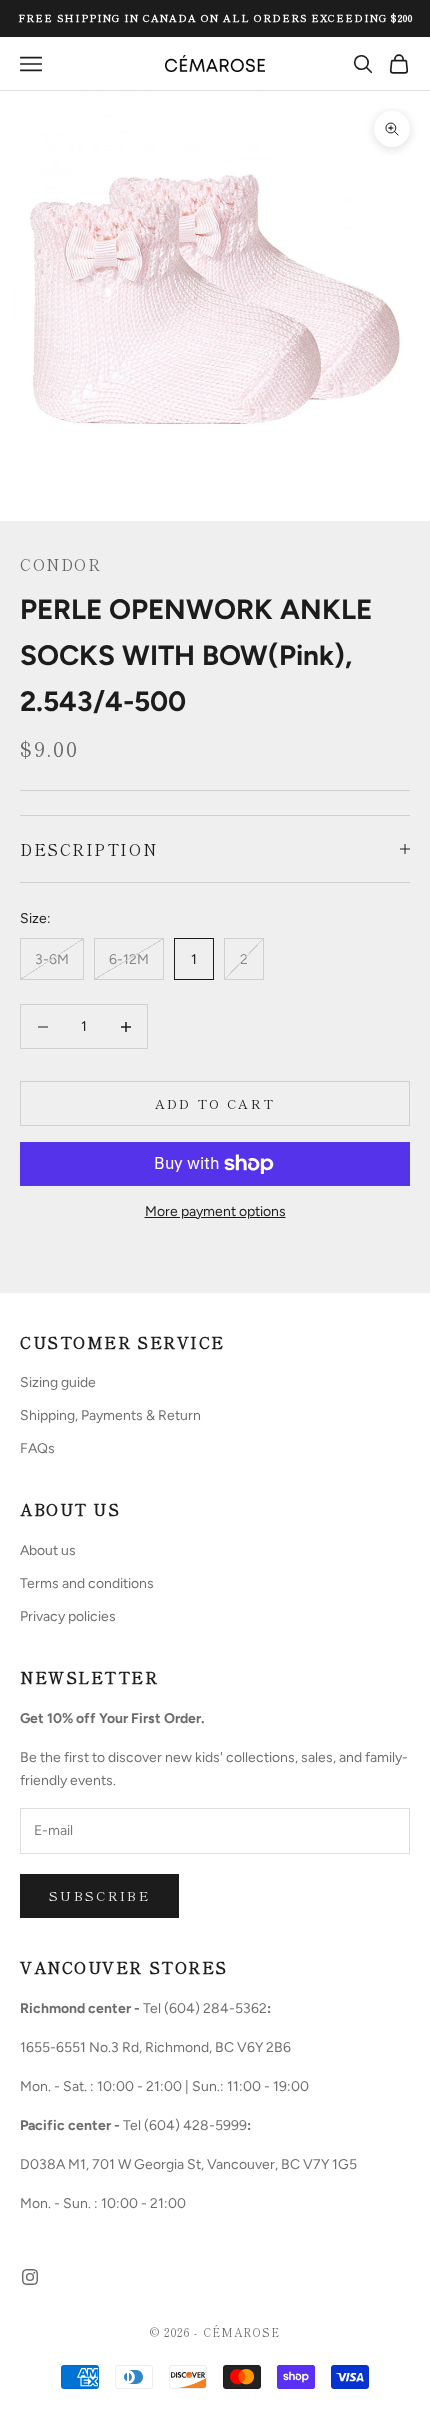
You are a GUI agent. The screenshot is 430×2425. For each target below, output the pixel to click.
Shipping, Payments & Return (110, 1415)
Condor (60, 564)
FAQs (37, 1448)
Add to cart (215, 1103)
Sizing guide (58, 1382)
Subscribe (99, 1895)
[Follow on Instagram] (30, 2277)
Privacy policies (68, 1616)
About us (48, 1550)
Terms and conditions (87, 1583)
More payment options (215, 1211)
